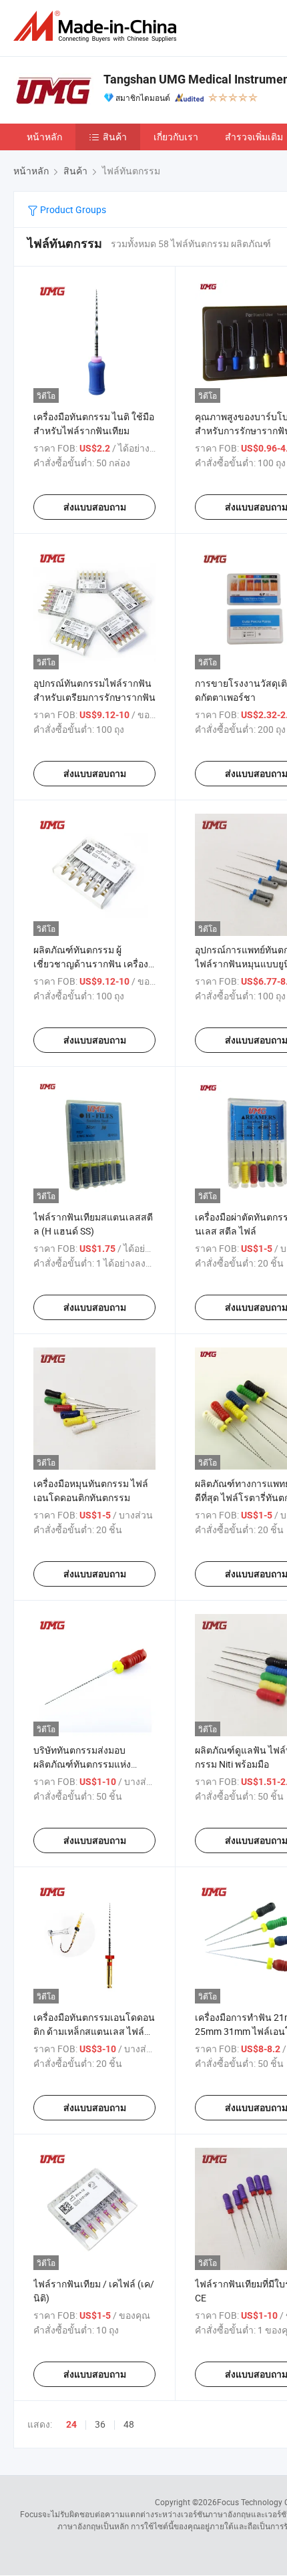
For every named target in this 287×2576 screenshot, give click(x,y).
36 (100, 2424)
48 (129, 2424)
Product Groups (72, 209)
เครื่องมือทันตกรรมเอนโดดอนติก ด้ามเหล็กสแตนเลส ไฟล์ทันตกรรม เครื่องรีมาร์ (94, 2031)
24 (71, 2424)
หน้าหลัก (44, 137)
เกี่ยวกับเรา (176, 137)
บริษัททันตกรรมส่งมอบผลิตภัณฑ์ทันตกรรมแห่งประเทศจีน (82, 1764)
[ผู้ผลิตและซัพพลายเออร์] (97, 26)
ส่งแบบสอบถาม (95, 507)
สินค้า (115, 137)
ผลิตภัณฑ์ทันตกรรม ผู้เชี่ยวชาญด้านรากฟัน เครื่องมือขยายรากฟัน (91, 964)
